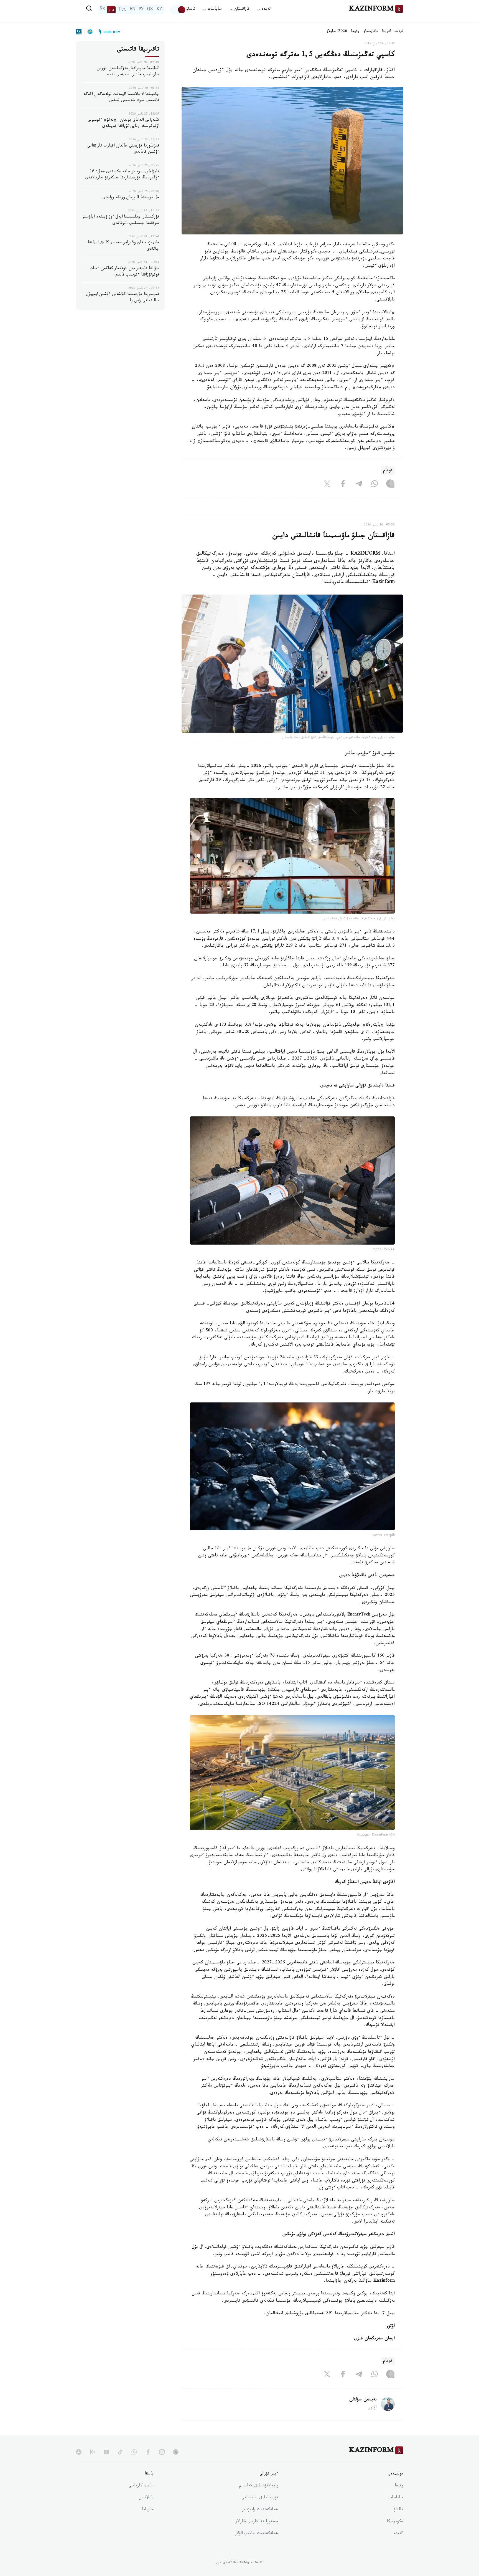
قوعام (388, 471)
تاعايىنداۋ (371, 32)
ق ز (111, 10)
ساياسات (396, 2498)
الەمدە (398, 2534)
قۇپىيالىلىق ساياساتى (260, 2498)
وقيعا (355, 32)
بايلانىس (146, 2498)
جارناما (148, 2510)
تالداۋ (191, 10)
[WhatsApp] (374, 485)
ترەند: (398, 31)
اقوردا (386, 32)
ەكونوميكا (395, 2522)
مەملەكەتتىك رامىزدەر (260, 2510)
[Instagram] (390, 485)
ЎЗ (102, 10)
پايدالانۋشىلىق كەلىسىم (259, 2486)
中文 (122, 10)
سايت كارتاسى (141, 2486)
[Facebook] (343, 485)
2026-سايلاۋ (337, 32)
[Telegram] (359, 485)
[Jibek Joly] (108, 32)
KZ (159, 10)
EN (133, 10)
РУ (141, 10)
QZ (150, 10)
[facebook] (148, 2452)
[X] (327, 485)
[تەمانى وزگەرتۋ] (178, 10)
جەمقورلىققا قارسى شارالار (257, 2522)
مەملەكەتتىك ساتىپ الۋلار (257, 2534)
